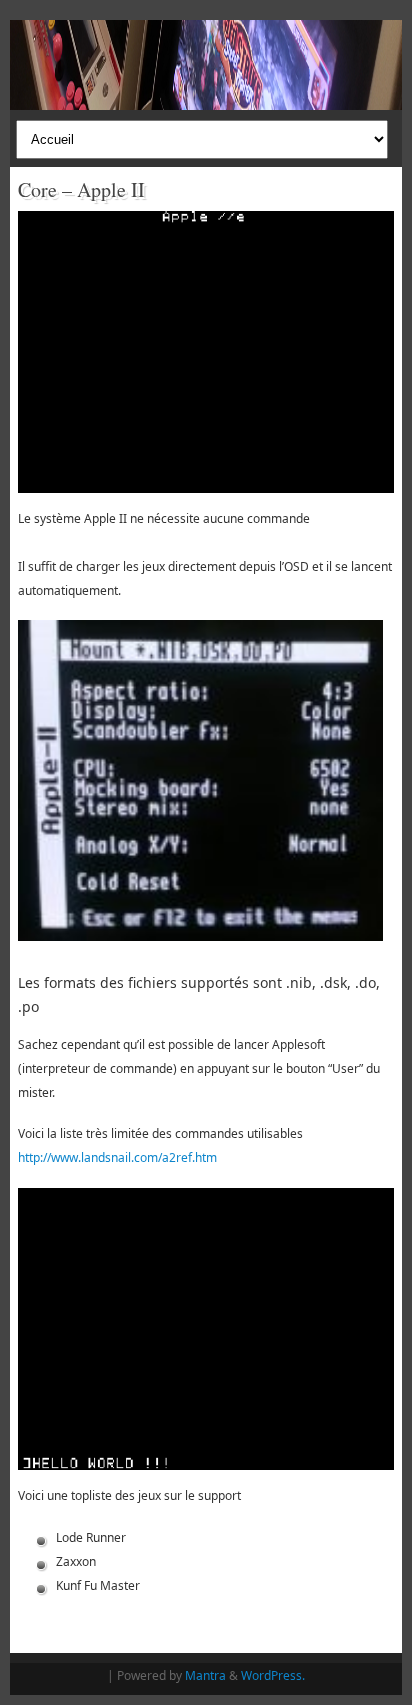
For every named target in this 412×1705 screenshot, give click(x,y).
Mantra (205, 1675)
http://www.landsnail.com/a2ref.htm (117, 1157)
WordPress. (273, 1675)
